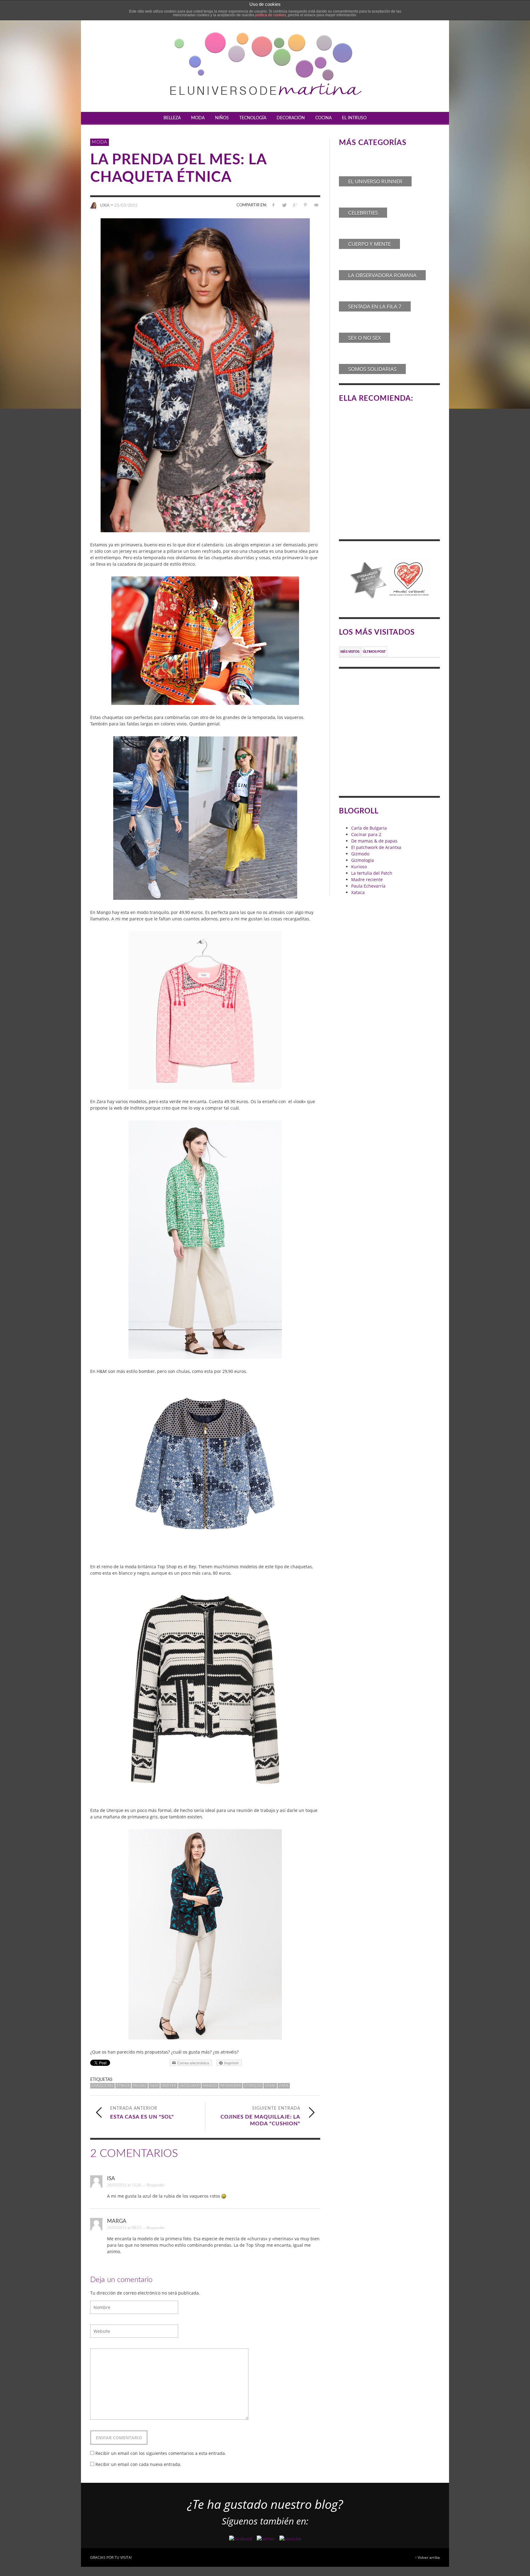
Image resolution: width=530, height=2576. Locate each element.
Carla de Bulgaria (369, 828)
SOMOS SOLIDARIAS (372, 369)
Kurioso (359, 867)
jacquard (190, 2086)
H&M (154, 2086)
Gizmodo (360, 854)
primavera (231, 2086)
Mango (210, 2086)
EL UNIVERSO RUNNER (375, 181)
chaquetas (102, 2086)
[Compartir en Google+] (295, 205)
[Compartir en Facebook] (273, 205)
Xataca (358, 892)
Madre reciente (367, 879)
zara (284, 2086)
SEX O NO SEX (365, 338)
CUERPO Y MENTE (369, 244)
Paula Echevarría (368, 886)
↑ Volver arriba (427, 2557)
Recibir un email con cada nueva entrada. (138, 2464)
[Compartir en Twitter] (284, 205)
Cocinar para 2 (366, 834)
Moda (100, 142)
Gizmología (363, 860)
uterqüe (253, 2086)
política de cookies (271, 15)
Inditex (169, 2086)
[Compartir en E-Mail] (316, 205)
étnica (123, 2086)
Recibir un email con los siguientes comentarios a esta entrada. (161, 2453)
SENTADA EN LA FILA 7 (375, 306)
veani (270, 2086)
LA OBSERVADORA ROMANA (382, 275)
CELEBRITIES (363, 213)
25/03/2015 (126, 205)
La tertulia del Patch (372, 873)
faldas (140, 2086)
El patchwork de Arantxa (376, 847)
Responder (156, 2185)
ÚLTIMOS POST (374, 652)
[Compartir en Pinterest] (305, 205)
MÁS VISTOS (350, 652)
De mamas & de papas (374, 841)
